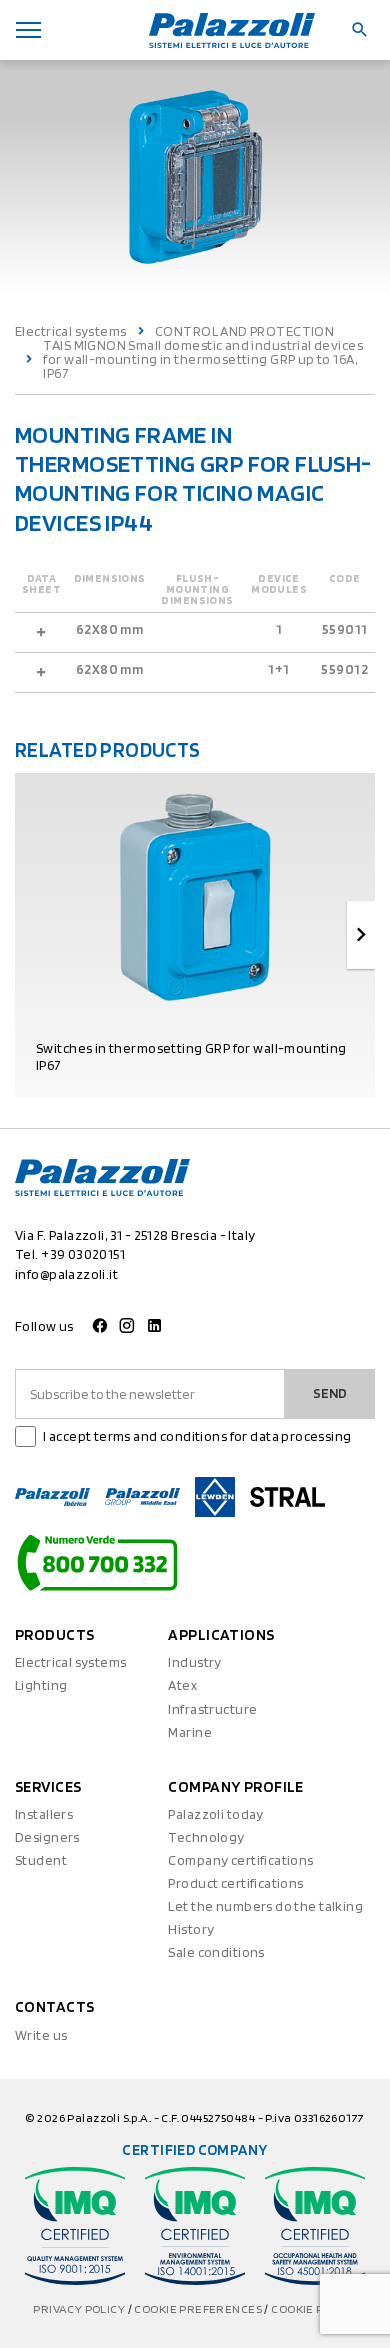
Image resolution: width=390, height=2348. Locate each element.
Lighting (41, 1685)
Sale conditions (216, 1952)
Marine (190, 1732)
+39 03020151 (83, 1254)
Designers (47, 1837)
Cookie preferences (199, 2308)
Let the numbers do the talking (265, 1906)
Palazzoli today (215, 1814)
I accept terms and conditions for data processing (197, 1436)
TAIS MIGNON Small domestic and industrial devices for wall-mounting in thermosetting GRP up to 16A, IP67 (203, 359)
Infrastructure (212, 1709)
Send (330, 1393)
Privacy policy (80, 2308)
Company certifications (240, 1860)
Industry (194, 1662)
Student (41, 1860)
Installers (44, 1814)
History (191, 1929)
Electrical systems (71, 331)
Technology (206, 1837)
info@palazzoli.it (66, 1274)
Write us (41, 2035)
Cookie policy (313, 2308)
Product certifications (235, 1883)
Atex (182, 1685)
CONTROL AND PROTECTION (244, 331)
